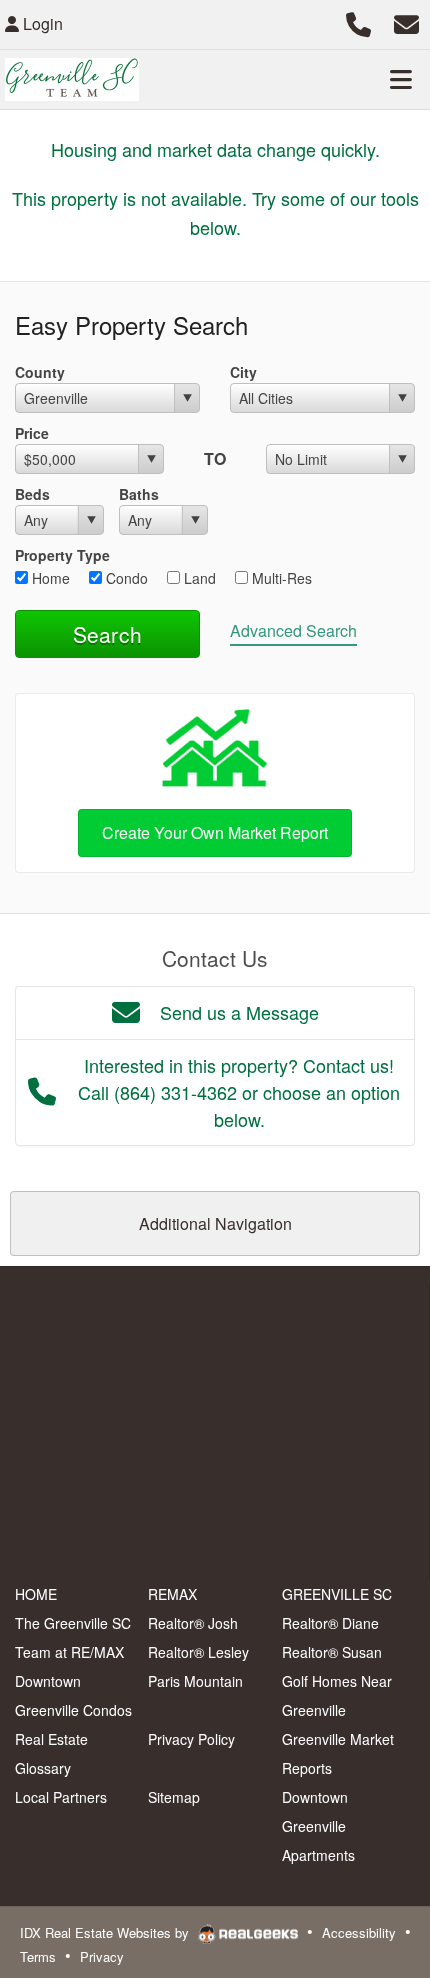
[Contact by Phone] (358, 21)
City (243, 372)
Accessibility (359, 1932)
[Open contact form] (406, 21)
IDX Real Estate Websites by (106, 1932)
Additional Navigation (215, 1223)
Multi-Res (280, 578)
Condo (125, 578)
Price (32, 433)
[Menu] (401, 79)
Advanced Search (293, 630)
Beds (32, 494)
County (40, 372)
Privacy (102, 1956)
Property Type (62, 555)
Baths (139, 494)
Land (198, 578)
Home (49, 578)
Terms (38, 1956)
